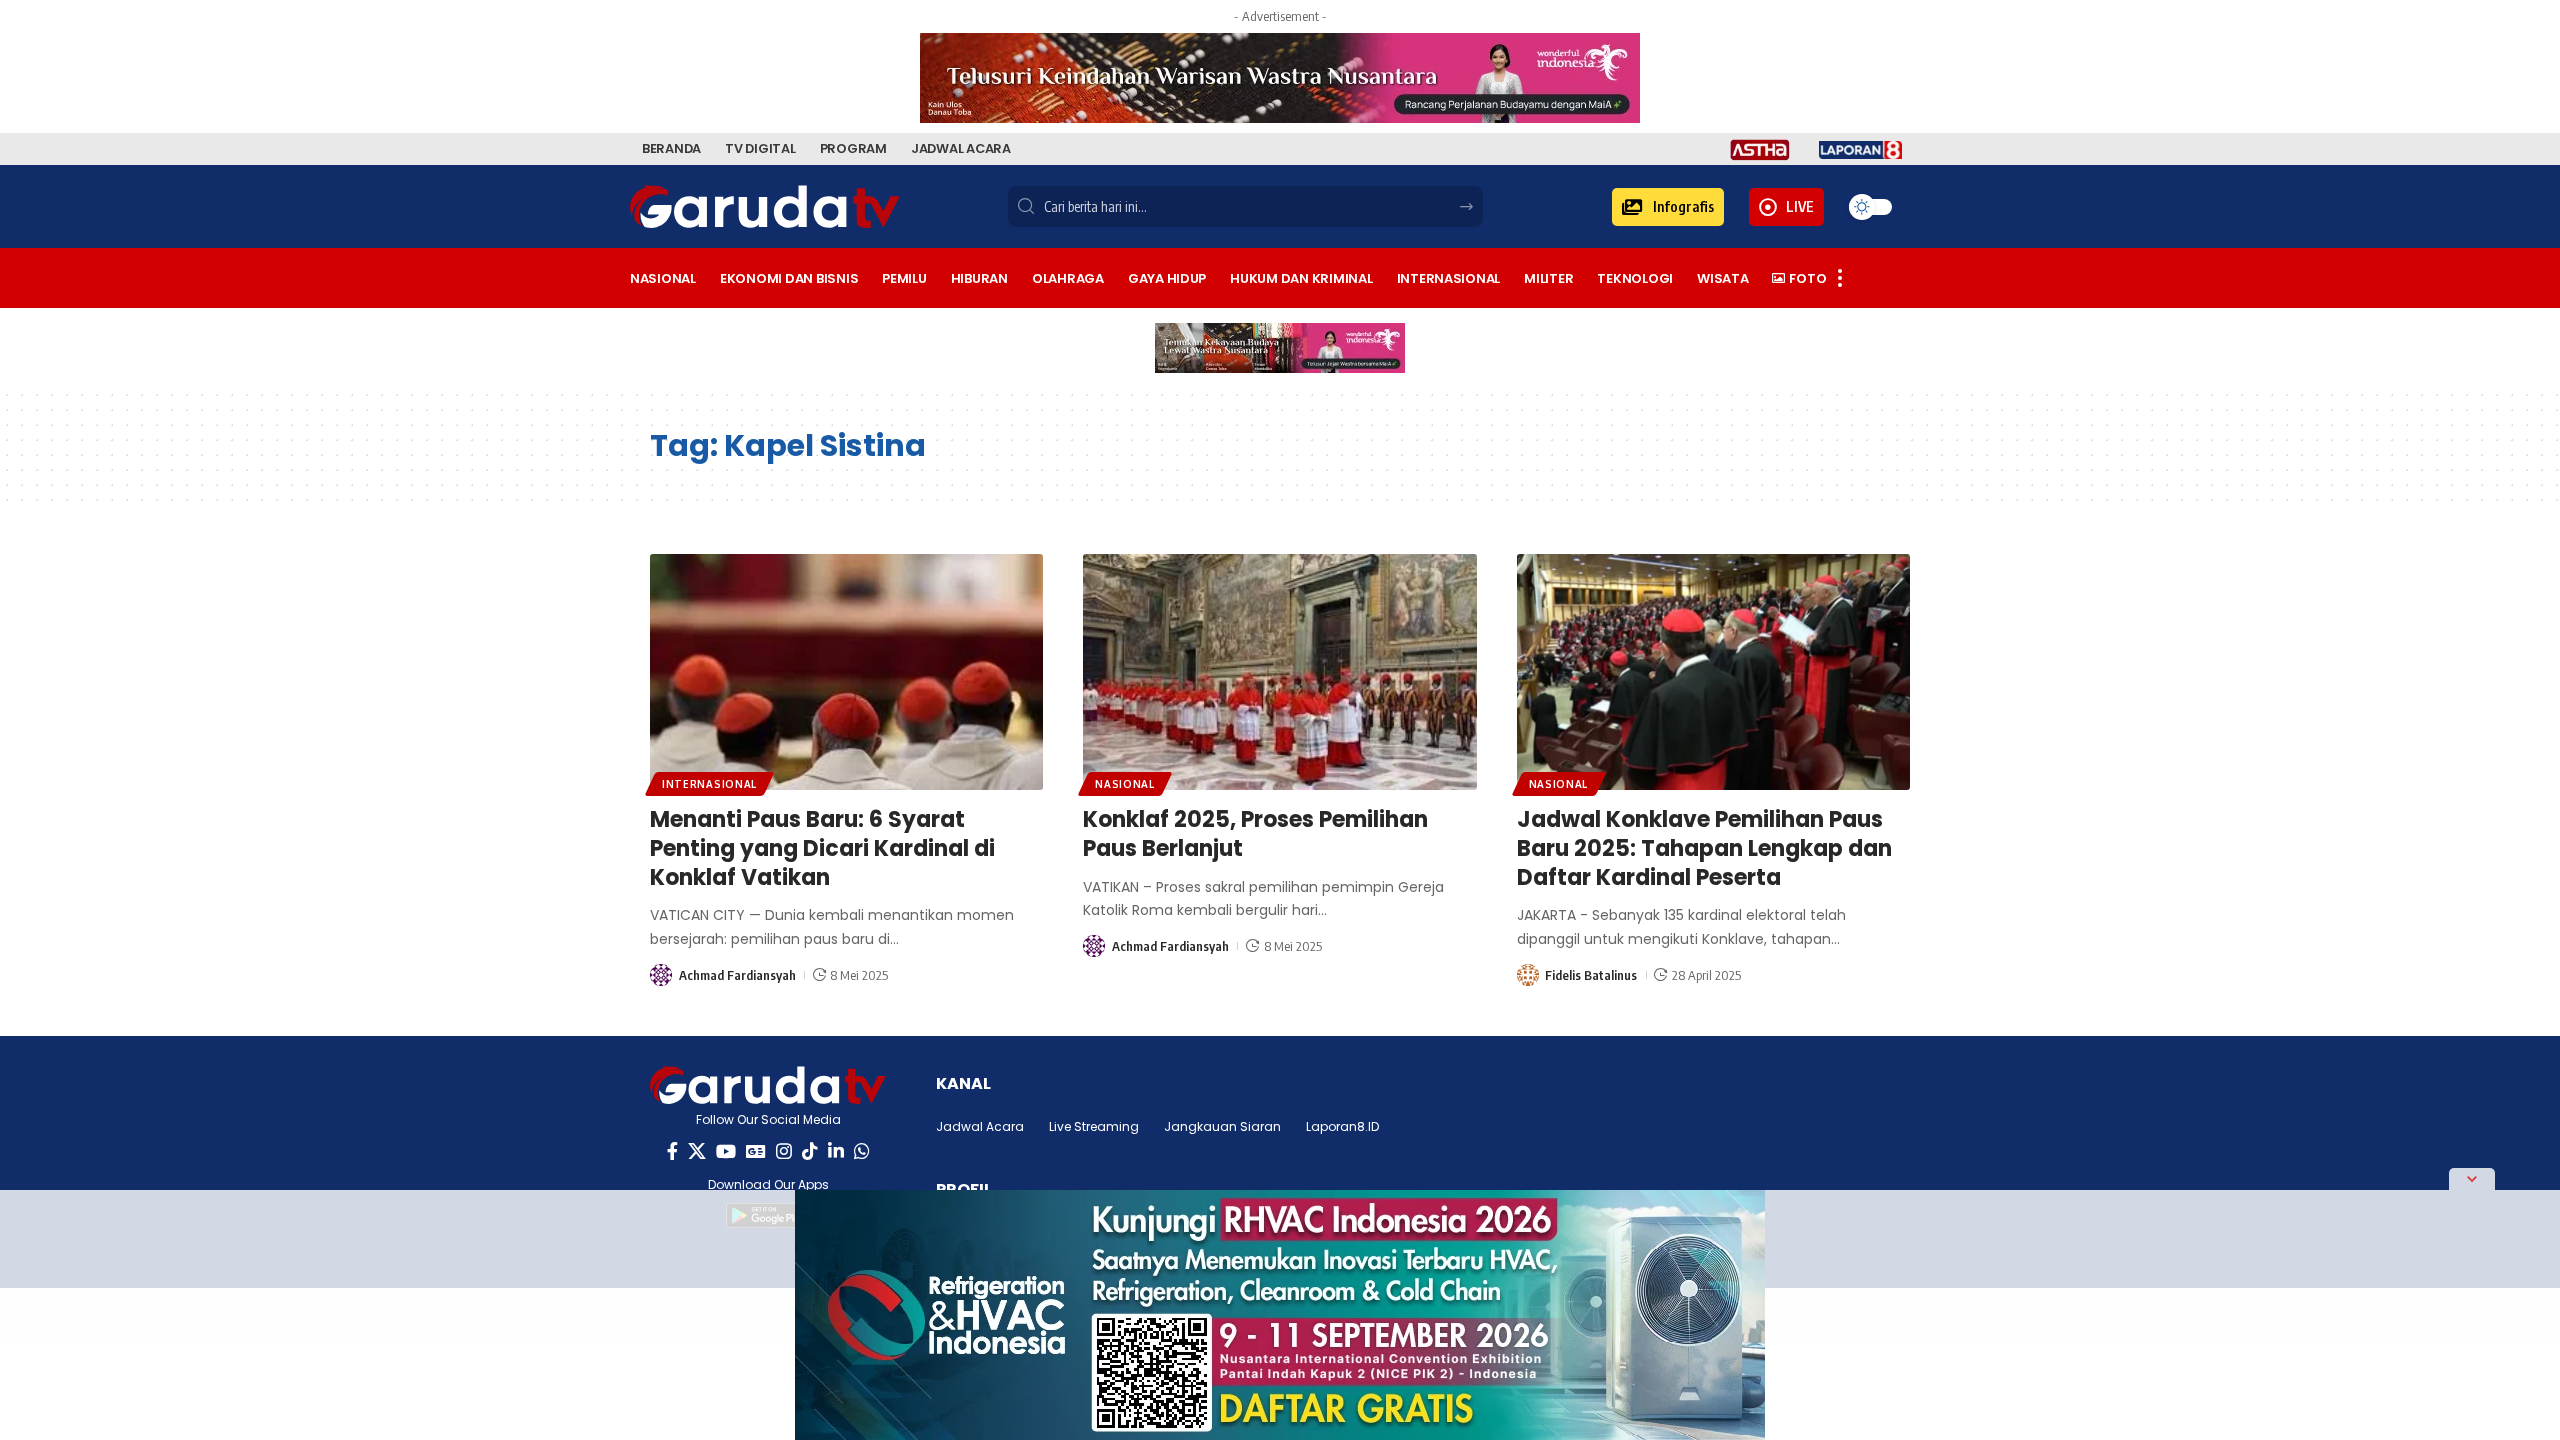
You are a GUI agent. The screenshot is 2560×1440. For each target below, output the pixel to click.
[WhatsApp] (862, 1151)
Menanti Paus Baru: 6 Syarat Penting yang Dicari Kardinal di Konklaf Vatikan (822, 848)
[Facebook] (672, 1151)
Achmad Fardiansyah (737, 975)
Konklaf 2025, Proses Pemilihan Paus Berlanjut (1255, 834)
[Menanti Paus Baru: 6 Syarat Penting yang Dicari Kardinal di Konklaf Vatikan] (846, 672)
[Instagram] (784, 1151)
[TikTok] (810, 1151)
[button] (1668, 207)
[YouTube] (726, 1151)
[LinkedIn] (836, 1151)
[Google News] (756, 1151)
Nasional (1125, 784)
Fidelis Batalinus (1591, 975)
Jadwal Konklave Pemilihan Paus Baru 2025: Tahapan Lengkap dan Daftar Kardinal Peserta (1704, 848)
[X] (697, 1151)
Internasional (709, 784)
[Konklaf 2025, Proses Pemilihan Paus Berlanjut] (1279, 672)
